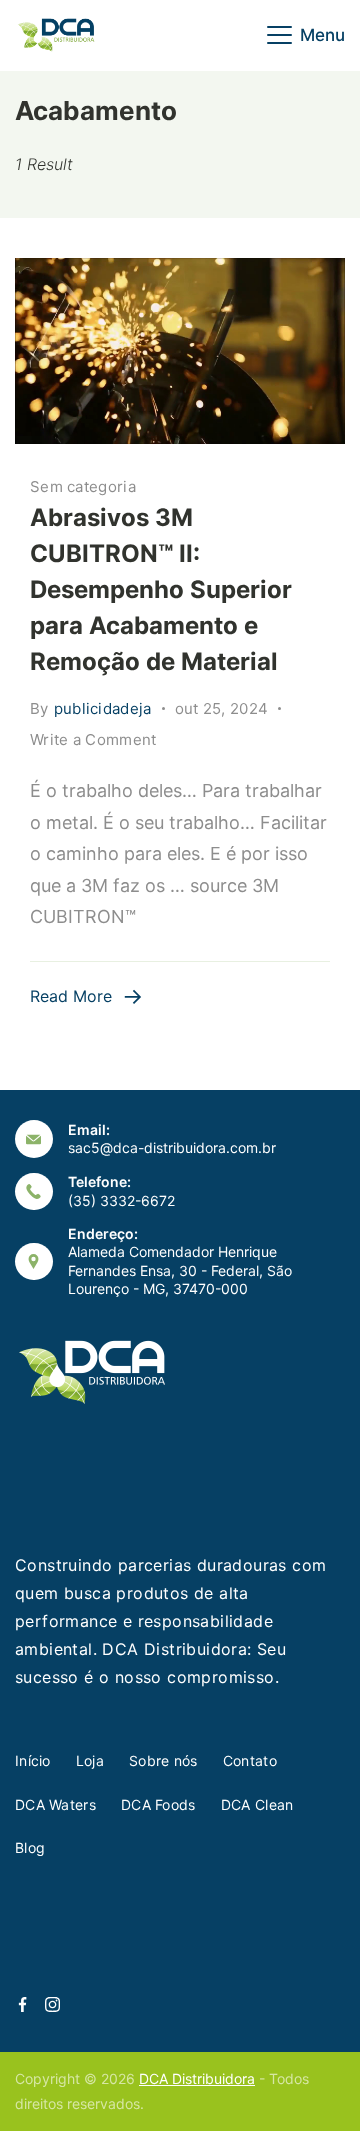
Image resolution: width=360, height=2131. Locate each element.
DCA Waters (55, 1804)
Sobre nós (163, 1760)
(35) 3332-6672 (121, 1200)
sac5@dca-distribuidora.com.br (172, 1147)
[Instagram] (52, 2004)
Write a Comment (93, 741)
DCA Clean (257, 1804)
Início (33, 1760)
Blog (30, 1847)
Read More (71, 996)
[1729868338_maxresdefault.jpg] (180, 351)
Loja (90, 1760)
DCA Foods (158, 1804)
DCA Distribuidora (197, 2078)
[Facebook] (22, 2004)
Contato (250, 1760)
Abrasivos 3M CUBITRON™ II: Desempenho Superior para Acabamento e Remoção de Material (161, 589)
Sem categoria (83, 486)
